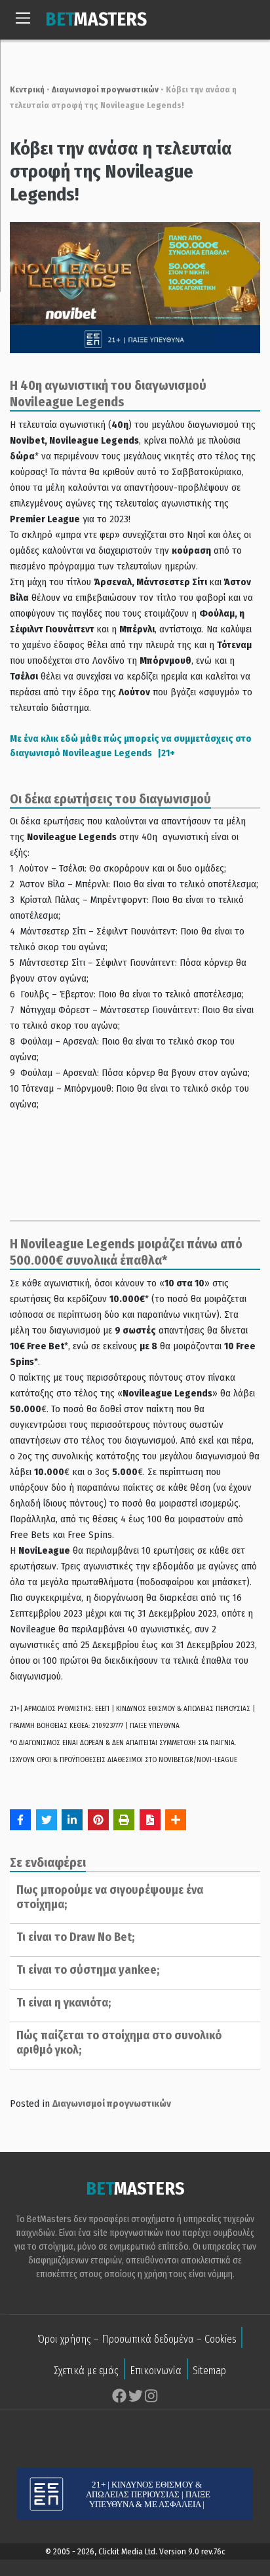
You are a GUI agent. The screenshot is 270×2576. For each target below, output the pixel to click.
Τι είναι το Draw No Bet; (75, 1937)
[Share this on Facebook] (20, 1820)
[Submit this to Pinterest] (98, 1820)
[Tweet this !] (47, 1820)
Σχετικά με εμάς (86, 2371)
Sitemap (209, 2371)
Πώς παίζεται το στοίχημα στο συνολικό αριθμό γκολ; (119, 2043)
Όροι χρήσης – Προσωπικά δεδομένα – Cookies (137, 2339)
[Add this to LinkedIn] (72, 1820)
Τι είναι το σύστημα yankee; (88, 1970)
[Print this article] (124, 1820)
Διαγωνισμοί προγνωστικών (105, 89)
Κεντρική (27, 89)
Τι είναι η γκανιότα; (64, 2003)
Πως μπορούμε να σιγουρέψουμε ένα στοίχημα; (110, 1897)
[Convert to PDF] (150, 1820)
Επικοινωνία (156, 2371)
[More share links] (176, 1820)
